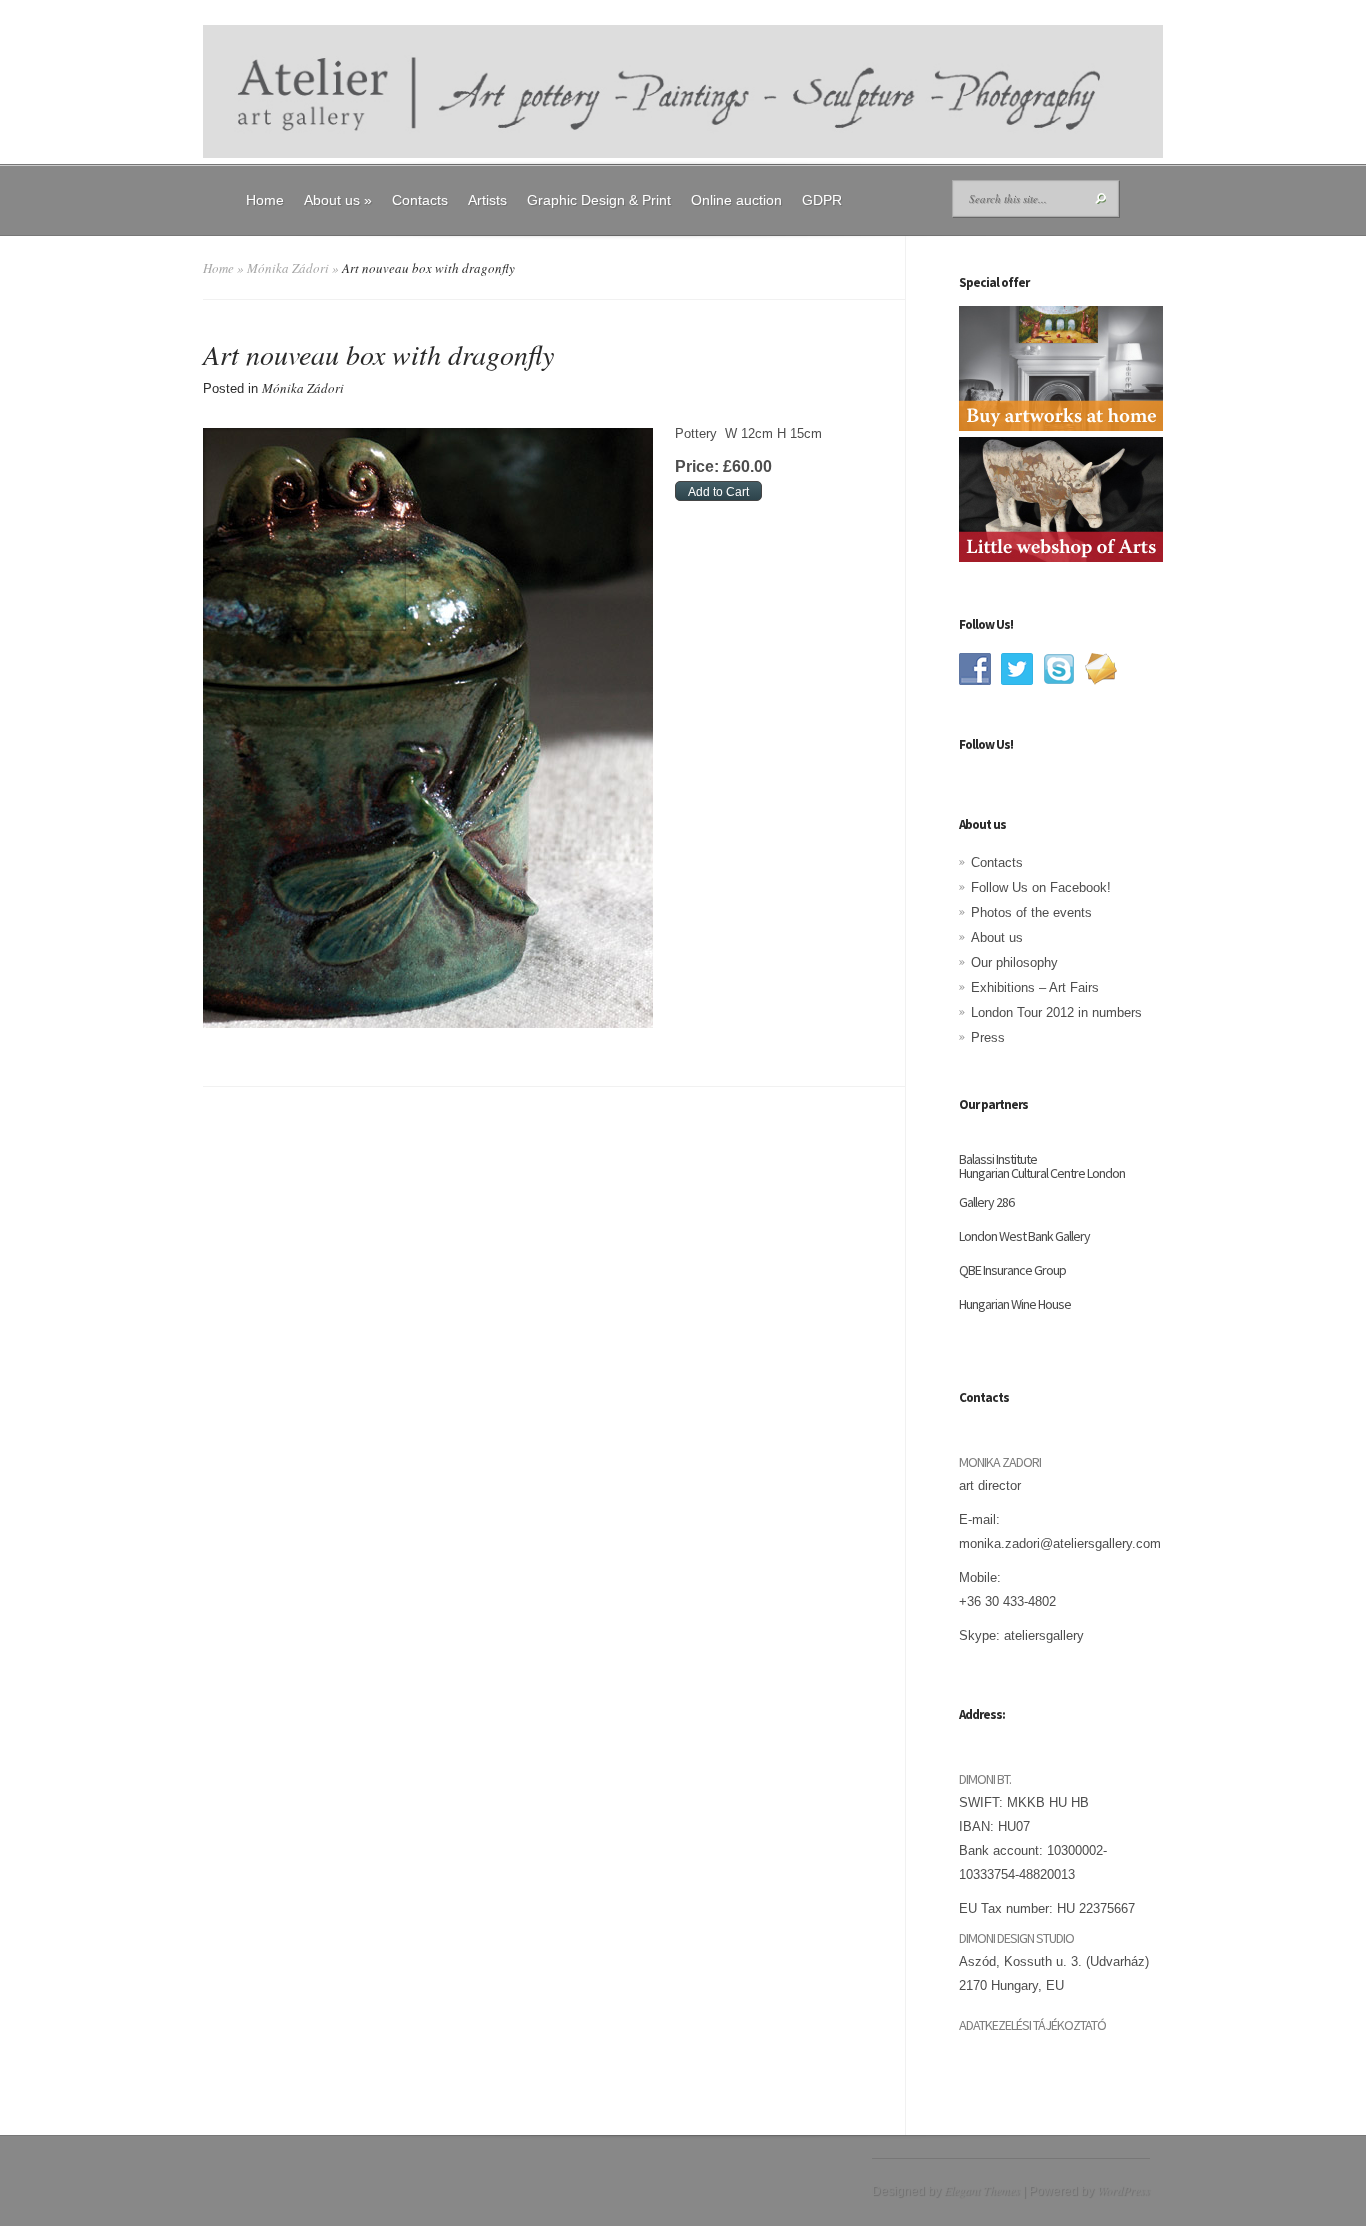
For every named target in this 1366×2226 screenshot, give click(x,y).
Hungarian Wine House (1015, 1304)
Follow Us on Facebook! (1041, 887)
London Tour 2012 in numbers (1056, 1012)
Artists (487, 200)
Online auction (736, 200)
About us (338, 200)
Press (988, 1037)
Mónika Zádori (288, 268)
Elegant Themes (982, 2190)
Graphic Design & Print (599, 200)
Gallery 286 (986, 1202)
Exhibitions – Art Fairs (1035, 987)
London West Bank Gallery (1024, 1236)
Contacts (420, 200)
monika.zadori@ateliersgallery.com (1060, 1543)
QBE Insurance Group (1012, 1270)
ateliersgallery (1044, 1635)
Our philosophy (1014, 962)
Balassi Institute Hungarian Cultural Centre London (1042, 1166)
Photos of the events (1031, 912)
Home (265, 200)
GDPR (822, 200)
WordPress (1123, 2190)
